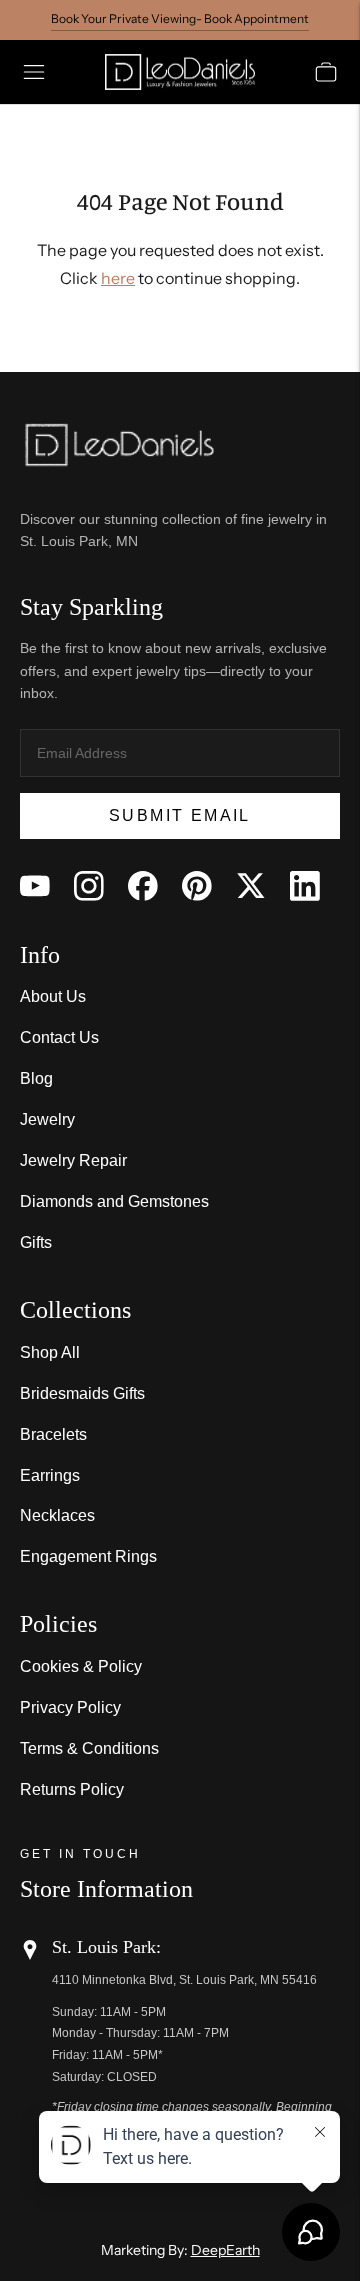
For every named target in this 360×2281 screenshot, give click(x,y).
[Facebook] (143, 886)
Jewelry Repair (73, 1160)
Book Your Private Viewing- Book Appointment (180, 18)
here (118, 278)
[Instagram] (89, 886)
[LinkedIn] (305, 886)
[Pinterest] (197, 886)
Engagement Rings (88, 1556)
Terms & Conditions (89, 1748)
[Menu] (34, 72)
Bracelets (53, 1434)
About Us (53, 996)
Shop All (50, 1352)
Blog (36, 1078)
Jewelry (47, 1119)
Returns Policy (72, 1789)
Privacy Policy (70, 1707)
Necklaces (57, 1515)
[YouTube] (35, 886)
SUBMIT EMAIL (180, 815)
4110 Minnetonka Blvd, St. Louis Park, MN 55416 (184, 1980)
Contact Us (59, 1037)
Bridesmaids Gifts (82, 1393)
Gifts (36, 1242)
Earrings (50, 1475)
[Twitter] (251, 886)
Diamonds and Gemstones (114, 1201)
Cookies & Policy (81, 1666)
